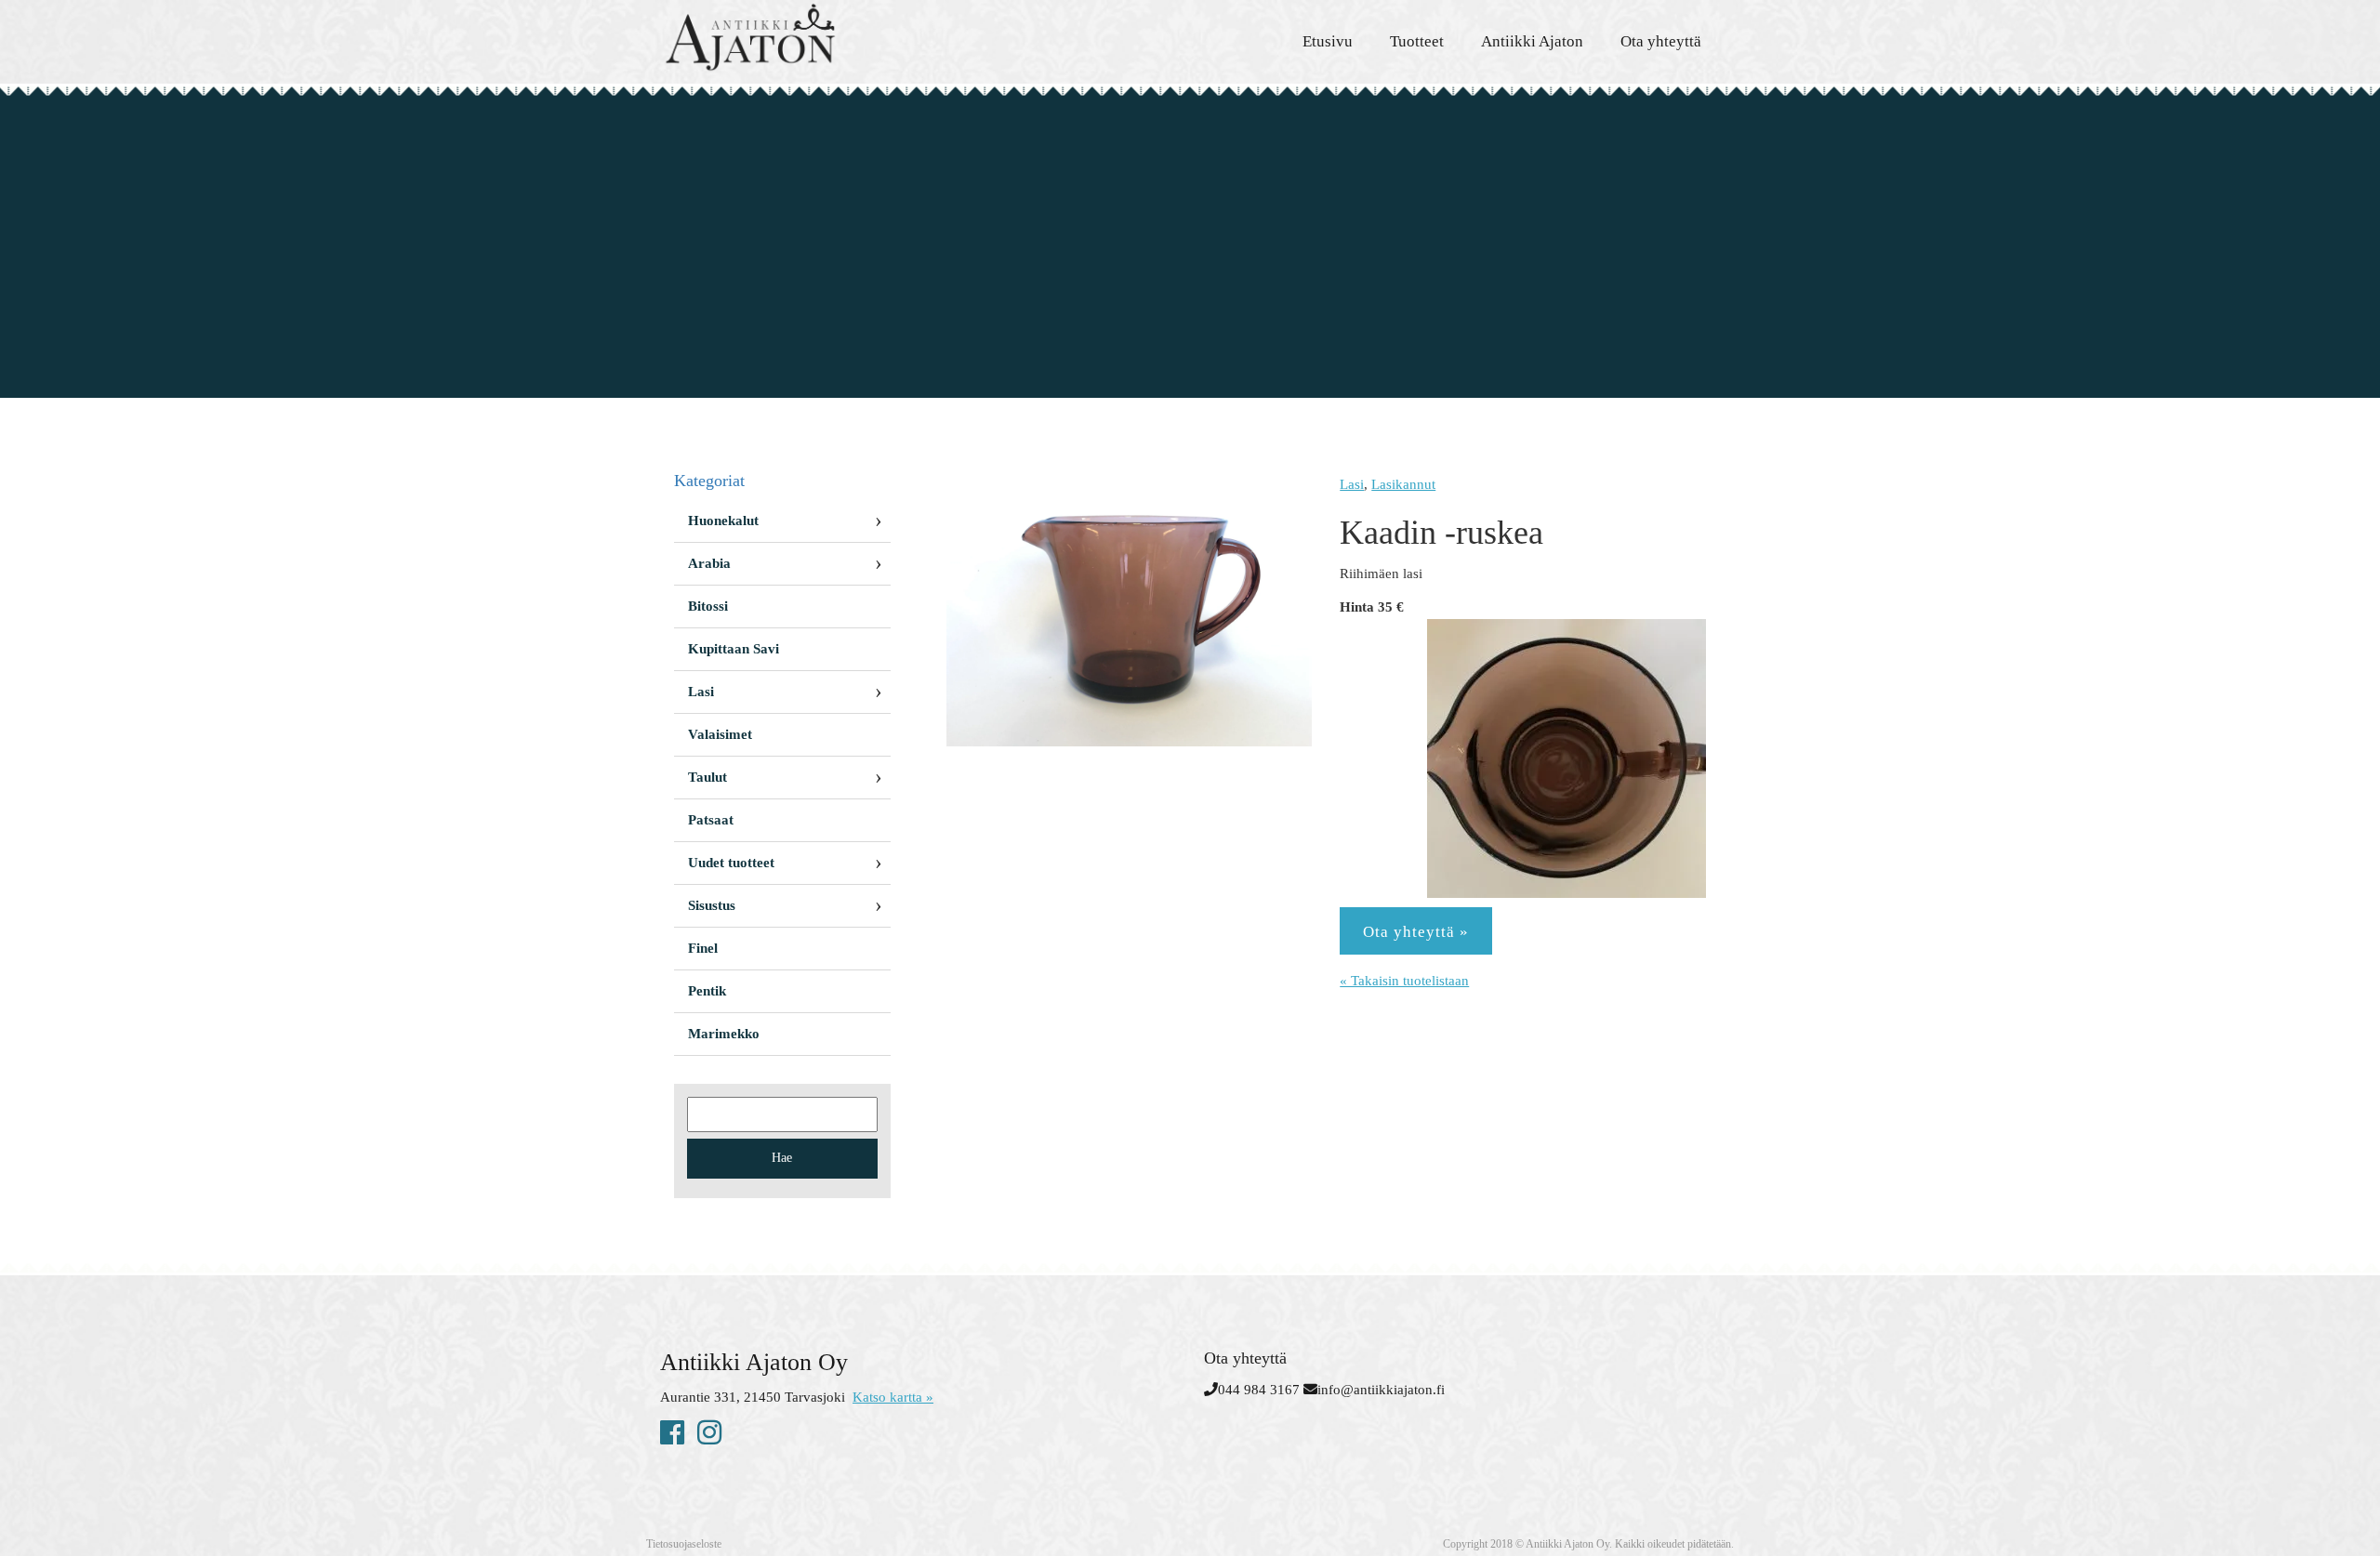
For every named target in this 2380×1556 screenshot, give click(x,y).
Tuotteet (1417, 41)
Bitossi (708, 606)
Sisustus (712, 905)
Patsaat (711, 820)
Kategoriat (709, 481)
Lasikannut (1403, 484)
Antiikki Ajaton (1532, 41)
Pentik (707, 991)
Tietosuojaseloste (684, 1544)
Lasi (1352, 484)
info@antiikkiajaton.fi (1381, 1390)
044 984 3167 (1259, 1390)
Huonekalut (723, 521)
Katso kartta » (893, 1397)
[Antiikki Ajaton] (827, 37)
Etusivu (1328, 41)
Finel (703, 948)
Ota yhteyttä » (1416, 932)
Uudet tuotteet (731, 863)
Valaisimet (720, 734)
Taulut (707, 777)
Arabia (709, 563)
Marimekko (724, 1034)
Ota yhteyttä (1661, 41)
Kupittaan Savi (734, 649)
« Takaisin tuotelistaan (1404, 981)
